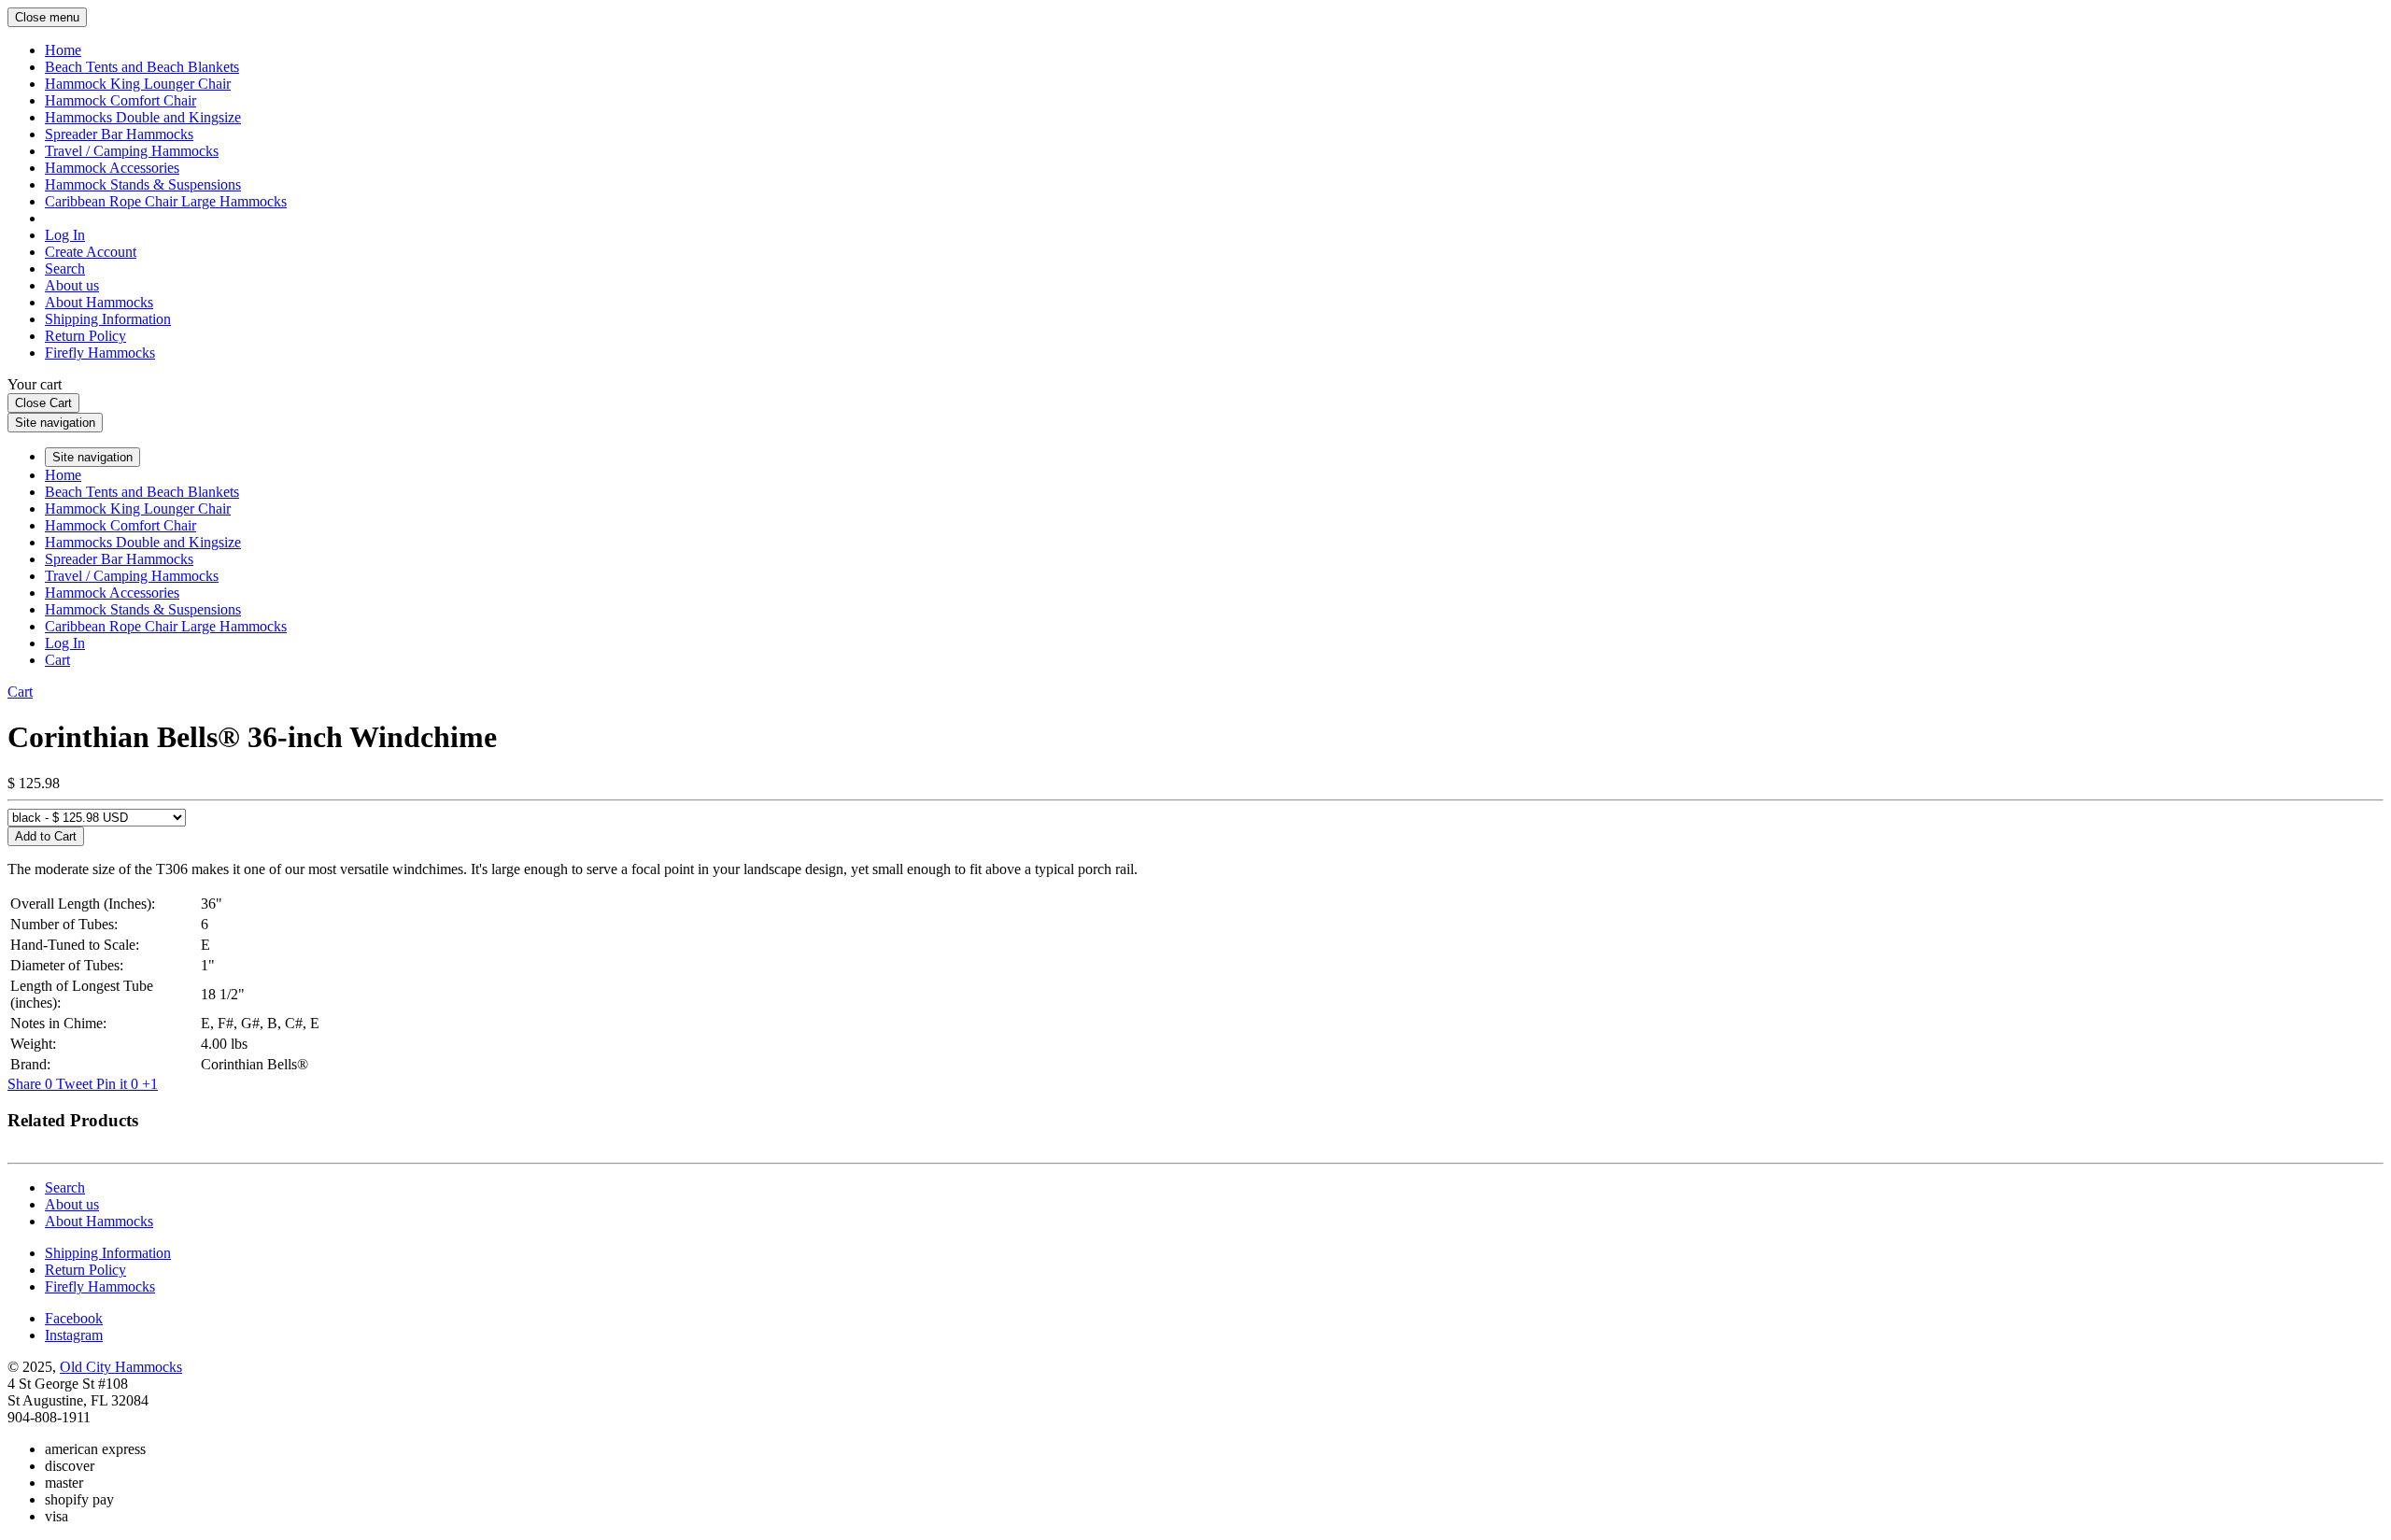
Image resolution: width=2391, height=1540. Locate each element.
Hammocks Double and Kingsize (143, 117)
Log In (65, 235)
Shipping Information (108, 319)
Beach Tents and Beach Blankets (142, 67)
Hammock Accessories (112, 168)
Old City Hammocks (121, 1367)
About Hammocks (99, 302)
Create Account (91, 252)
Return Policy (85, 336)
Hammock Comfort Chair (120, 100)
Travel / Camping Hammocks (132, 151)
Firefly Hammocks (100, 353)
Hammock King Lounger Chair (138, 84)
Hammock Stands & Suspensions (143, 184)
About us (72, 285)
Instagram (74, 1335)
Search (65, 268)
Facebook (74, 1318)
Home (63, 50)
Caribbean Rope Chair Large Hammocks (166, 201)
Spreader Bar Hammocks (119, 134)
